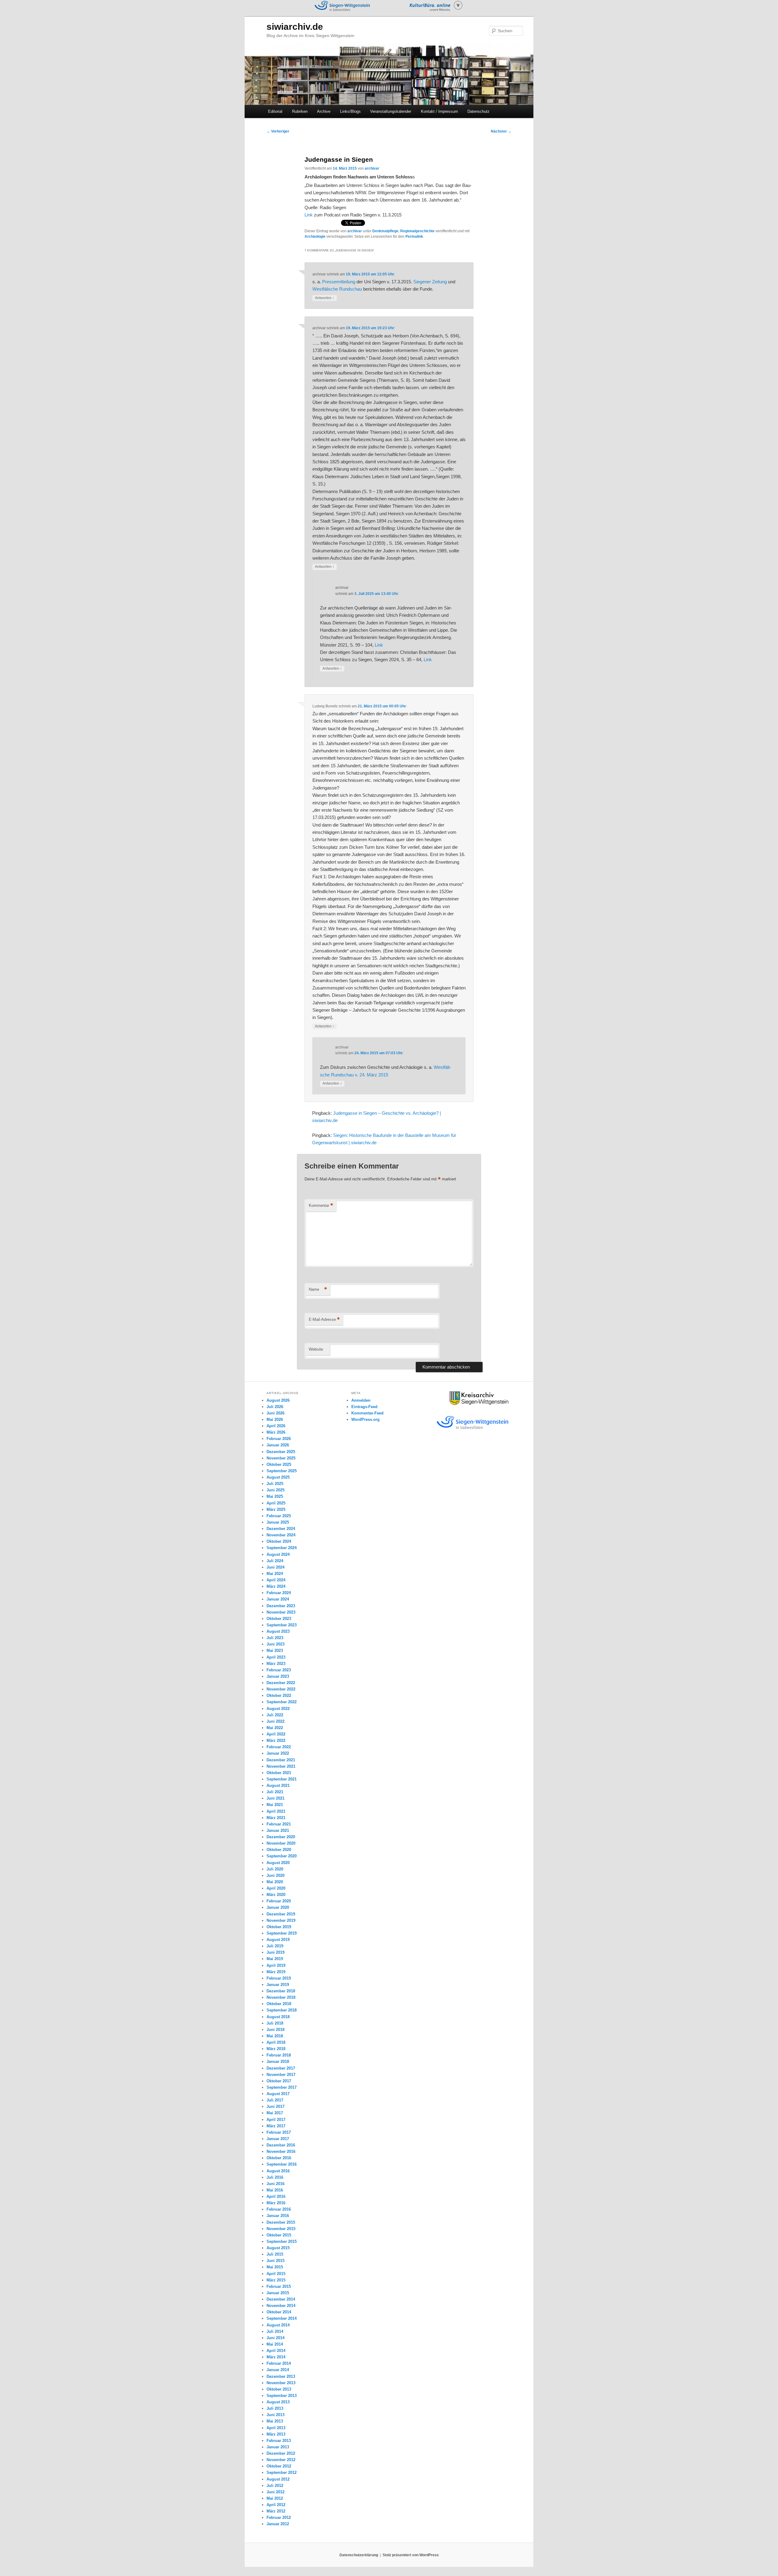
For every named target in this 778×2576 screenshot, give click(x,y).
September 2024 (282, 1548)
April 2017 (276, 2120)
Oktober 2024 (279, 1541)
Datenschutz (479, 111)
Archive (324, 111)
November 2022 (281, 1689)
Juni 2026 (275, 1413)
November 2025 (281, 1458)
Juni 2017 (275, 2106)
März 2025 (276, 1509)
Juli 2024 (275, 1561)
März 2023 (276, 1664)
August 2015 (278, 2248)
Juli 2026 (275, 1407)
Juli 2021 (275, 1792)
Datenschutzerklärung (359, 2555)
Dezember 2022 (281, 1683)
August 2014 (278, 2325)
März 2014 (276, 2357)
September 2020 (282, 1856)
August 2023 (278, 1631)
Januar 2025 (278, 1522)
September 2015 (282, 2241)
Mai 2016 (275, 2190)
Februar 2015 (279, 2286)
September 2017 (282, 2087)
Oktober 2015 (279, 2235)
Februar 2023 (279, 1670)
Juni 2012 (275, 2492)
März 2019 (276, 1972)
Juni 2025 (275, 1490)
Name (318, 1289)
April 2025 (276, 1503)
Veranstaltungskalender (391, 111)
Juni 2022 (275, 1721)
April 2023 (276, 1657)
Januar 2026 (278, 1445)
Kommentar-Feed (367, 1413)
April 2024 (276, 1580)
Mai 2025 (275, 1496)
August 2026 (278, 1400)
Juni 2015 (275, 2261)
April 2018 (276, 2042)
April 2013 (276, 2428)
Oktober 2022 (279, 1695)
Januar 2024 (278, 1599)
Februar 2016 (279, 2209)
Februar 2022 (279, 1747)
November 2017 (281, 2075)
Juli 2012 (275, 2486)
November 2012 (281, 2460)
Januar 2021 (278, 1830)
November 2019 (281, 1920)
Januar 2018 (278, 2061)
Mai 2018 (275, 2036)
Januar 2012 (278, 2524)
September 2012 (282, 2472)
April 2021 (276, 1811)
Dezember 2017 (281, 2068)
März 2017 (276, 2126)
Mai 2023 (275, 1651)
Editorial (275, 111)
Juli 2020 (275, 1869)
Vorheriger (278, 131)
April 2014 (276, 2351)
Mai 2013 (275, 2421)
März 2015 (276, 2280)
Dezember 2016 (281, 2145)
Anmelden (361, 1400)
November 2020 (281, 1843)
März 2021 (276, 1818)
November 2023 (281, 1612)
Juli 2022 (275, 1715)
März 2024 (276, 1586)
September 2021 (282, 1779)
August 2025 (278, 1477)
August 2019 (278, 1940)
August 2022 (278, 1709)
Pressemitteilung (339, 282)
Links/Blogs (350, 111)
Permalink (414, 237)
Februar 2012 (279, 2517)
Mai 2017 (275, 2113)
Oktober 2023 (279, 1619)
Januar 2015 (278, 2293)
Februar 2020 (279, 1901)
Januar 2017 (278, 2139)
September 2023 (282, 1625)
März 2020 (276, 1895)
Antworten (325, 298)
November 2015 (281, 2229)
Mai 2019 (275, 1959)
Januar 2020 (278, 1907)
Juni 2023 (275, 1644)
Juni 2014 (275, 2338)
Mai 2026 (275, 1419)
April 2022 (276, 1734)
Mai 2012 (275, 2498)
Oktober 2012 (279, 2466)
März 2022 (276, 1740)
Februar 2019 (279, 1978)
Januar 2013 (278, 2447)
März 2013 (276, 2434)
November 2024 (281, 1535)
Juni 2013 (275, 2415)
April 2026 (276, 1426)
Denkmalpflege (385, 231)
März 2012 (276, 2511)
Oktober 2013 (279, 2389)
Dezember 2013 (281, 2376)
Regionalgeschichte (417, 231)
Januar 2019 (278, 1985)
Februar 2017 (279, 2132)
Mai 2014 (275, 2344)
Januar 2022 (278, 1753)
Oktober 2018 (279, 2004)
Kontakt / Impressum (439, 111)
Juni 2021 (275, 1798)
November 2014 (281, 2306)
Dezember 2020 (281, 1837)
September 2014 (282, 2318)
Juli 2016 (275, 2177)
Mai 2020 (275, 1882)
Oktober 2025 (279, 1464)
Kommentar (321, 1205)
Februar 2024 (279, 1593)
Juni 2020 (275, 1875)
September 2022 (282, 1702)
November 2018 (281, 1997)
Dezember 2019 (281, 1914)
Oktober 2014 (279, 2312)
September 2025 (282, 1471)
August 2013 (278, 2402)
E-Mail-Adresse (324, 1319)
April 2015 (276, 2274)
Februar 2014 (279, 2363)
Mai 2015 (275, 2267)
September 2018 (282, 2010)
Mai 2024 (275, 1574)
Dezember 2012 (281, 2453)
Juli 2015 (275, 2254)
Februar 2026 (279, 1439)
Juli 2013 (275, 2408)
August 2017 (278, 2094)
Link (309, 215)
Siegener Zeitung (430, 282)
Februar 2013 (279, 2441)
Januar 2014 (278, 2370)
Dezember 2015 (281, 2222)
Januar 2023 (278, 1676)
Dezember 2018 (281, 1991)
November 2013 (281, 2383)
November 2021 (281, 1766)
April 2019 (276, 1965)
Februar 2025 (279, 1516)
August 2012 (278, 2479)
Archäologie (315, 237)
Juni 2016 (275, 2184)
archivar (372, 168)
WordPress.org (365, 1419)
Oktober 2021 (279, 1773)
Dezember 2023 (281, 1606)
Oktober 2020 (279, 1850)
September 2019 (282, 1933)
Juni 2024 (275, 1567)
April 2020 (276, 1888)
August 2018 (278, 2017)
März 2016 (276, 2203)
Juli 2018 (275, 2023)
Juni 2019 (275, 1952)
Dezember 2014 (281, 2299)
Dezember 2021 (281, 1760)
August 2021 (278, 1785)
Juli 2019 (275, 1946)
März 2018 (276, 2049)
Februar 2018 (279, 2055)
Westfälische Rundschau (337, 289)
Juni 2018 (275, 2030)
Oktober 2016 (279, 2158)
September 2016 (282, 2164)
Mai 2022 (275, 1728)
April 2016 (276, 2196)
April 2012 (276, 2505)
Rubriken (300, 111)
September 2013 (282, 2396)
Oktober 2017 (279, 2081)
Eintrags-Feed (364, 1407)
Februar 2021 (279, 1824)
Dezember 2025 (281, 1452)
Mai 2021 (275, 1805)
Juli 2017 (275, 2100)
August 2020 (278, 1863)
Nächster (501, 131)
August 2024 (278, 1554)
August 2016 (278, 2171)
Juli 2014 (275, 2331)
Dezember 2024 (281, 1529)
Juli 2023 (275, 1638)
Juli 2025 (275, 1484)
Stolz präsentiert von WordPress (411, 2555)
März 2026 (276, 1432)
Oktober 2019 (279, 1927)
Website (316, 1349)
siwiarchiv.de (295, 27)
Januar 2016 (278, 2216)
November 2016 (281, 2151)
